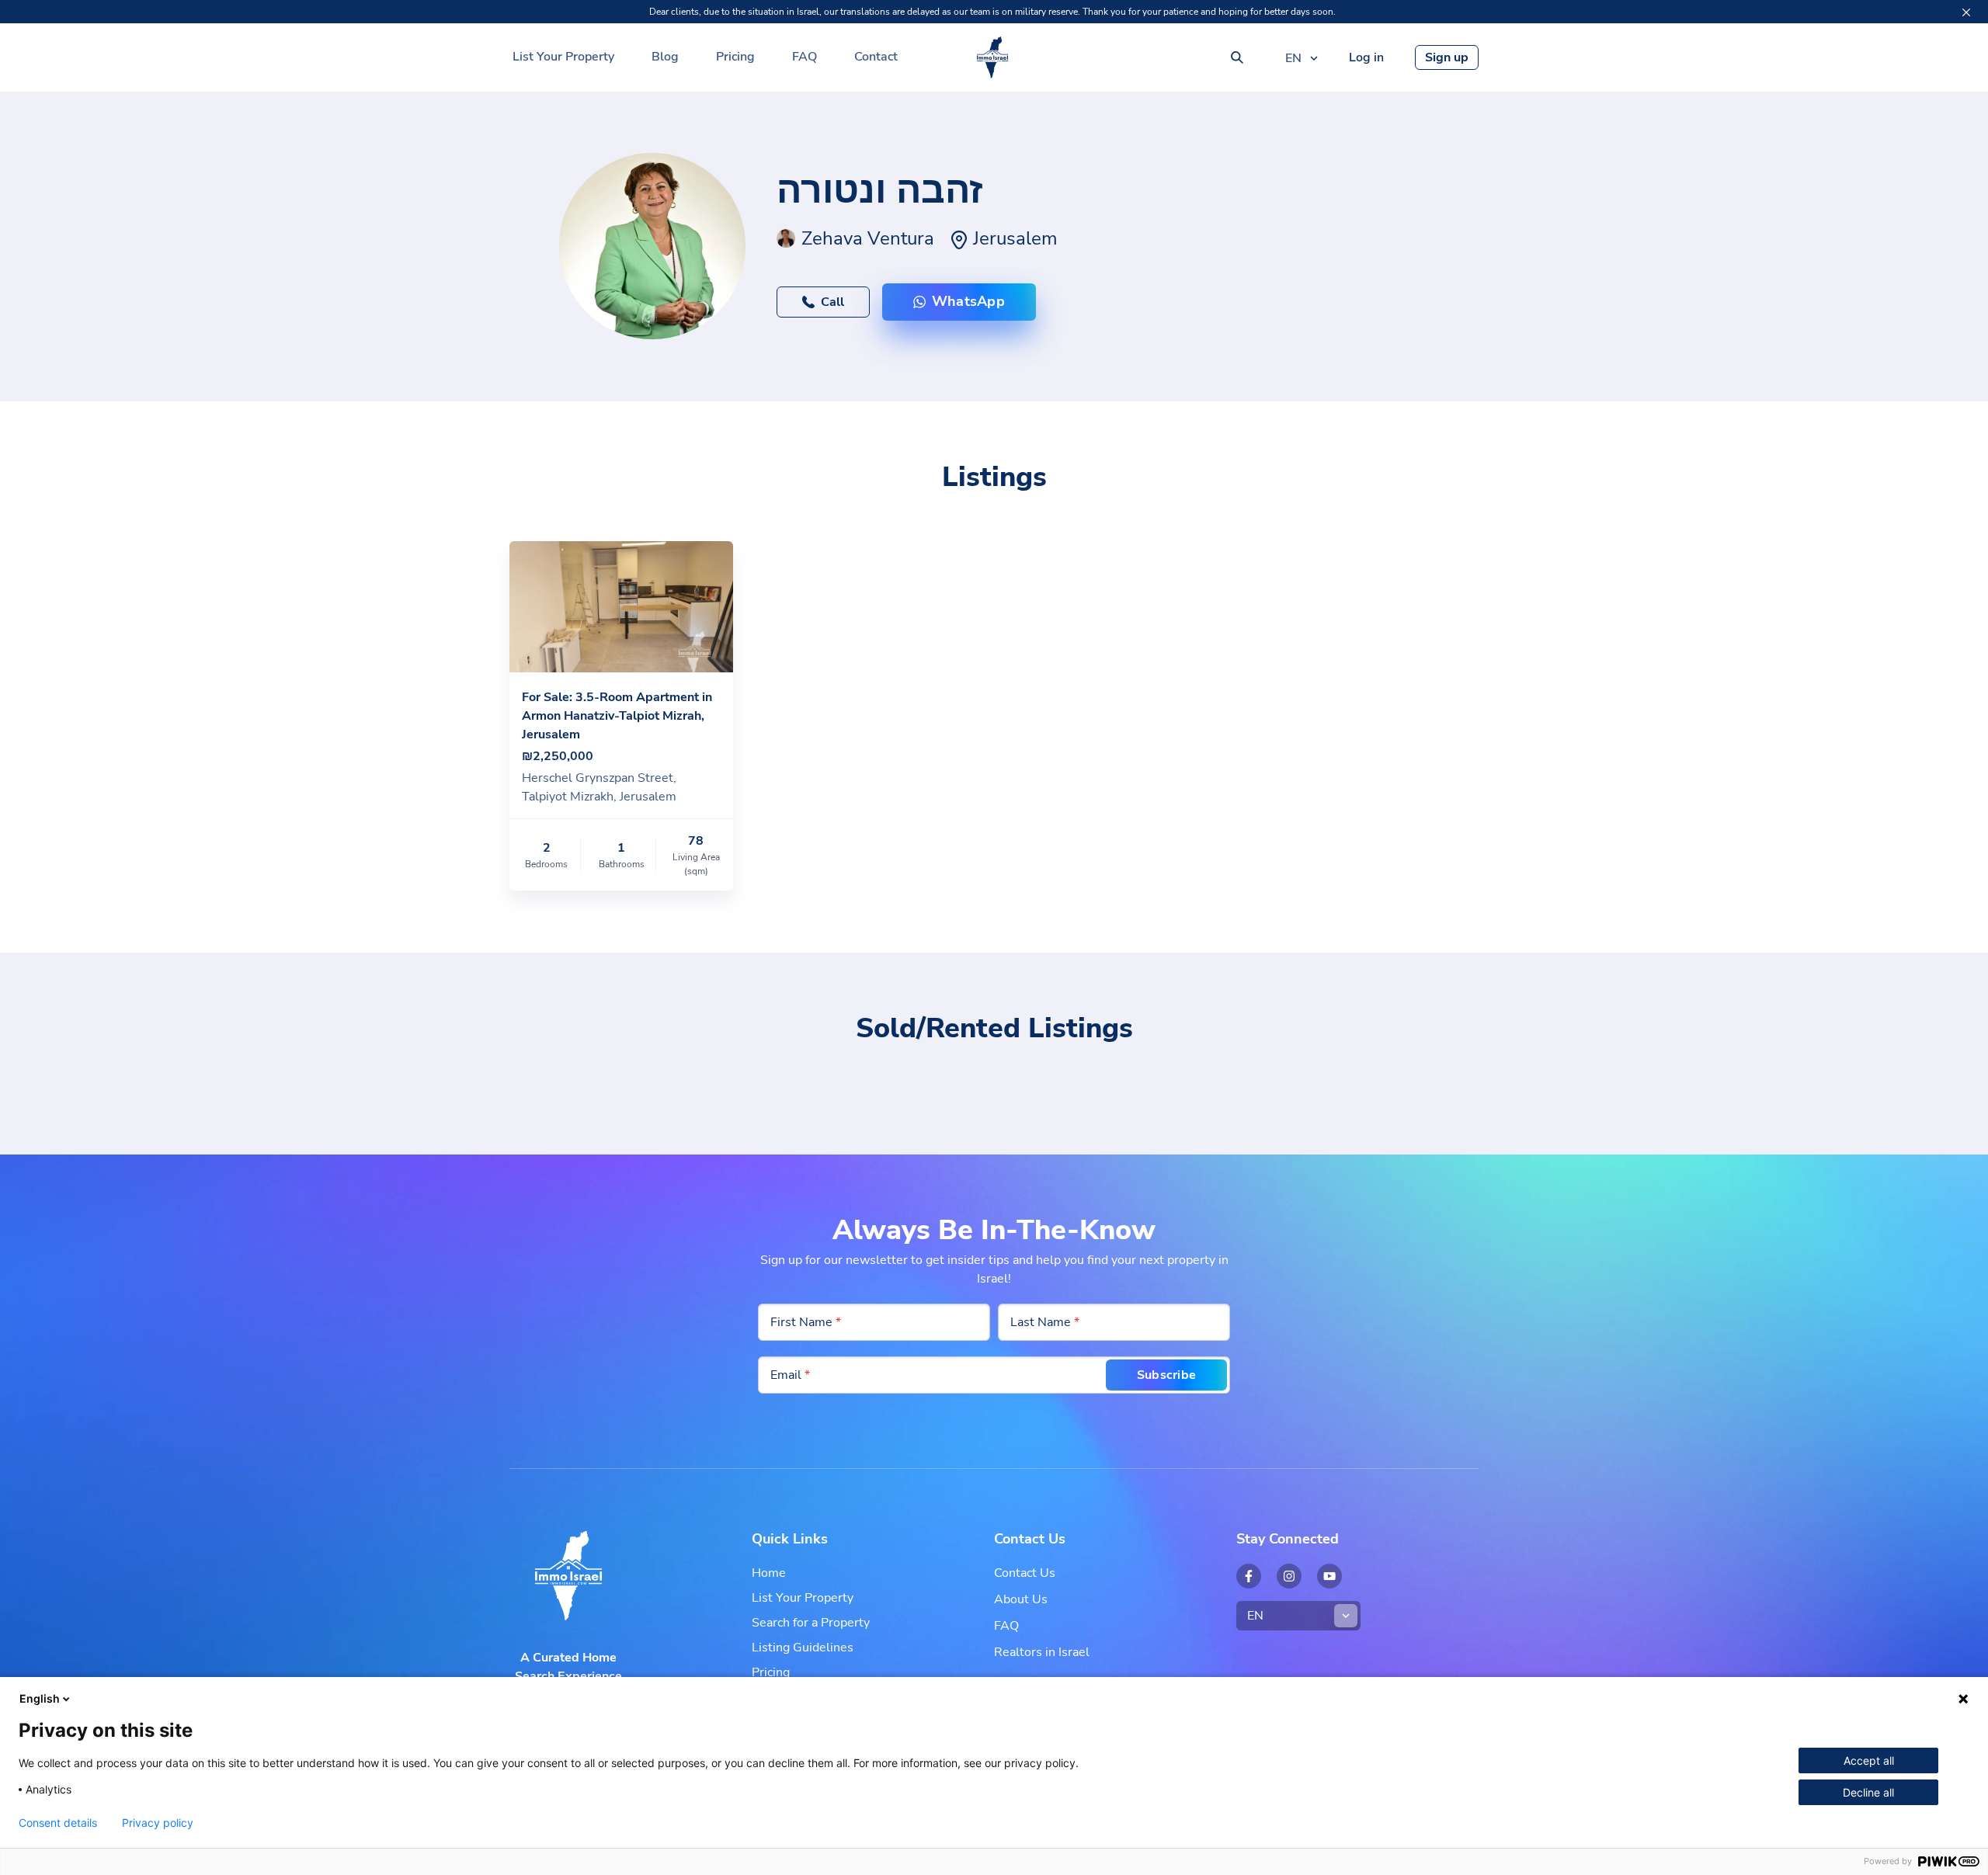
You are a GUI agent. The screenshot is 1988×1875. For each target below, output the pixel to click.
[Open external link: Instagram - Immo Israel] (1289, 1576)
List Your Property (563, 57)
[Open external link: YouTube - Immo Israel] (1329, 1576)
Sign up (1447, 57)
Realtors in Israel (1042, 1652)
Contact (876, 57)
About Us (1021, 1599)
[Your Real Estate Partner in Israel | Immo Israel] (992, 57)
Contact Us (1025, 1573)
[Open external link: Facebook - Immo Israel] (1249, 1576)
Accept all (1869, 1760)
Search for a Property (811, 1623)
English (40, 1698)
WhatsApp (968, 301)
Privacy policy (158, 1823)
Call (832, 302)
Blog (665, 57)
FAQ (805, 57)
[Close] (1966, 12)
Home (769, 1573)
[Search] (1237, 57)
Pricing (735, 57)
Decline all (1868, 1792)
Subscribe (1166, 1375)
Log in (1366, 57)
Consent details (58, 1823)
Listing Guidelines (803, 1648)
